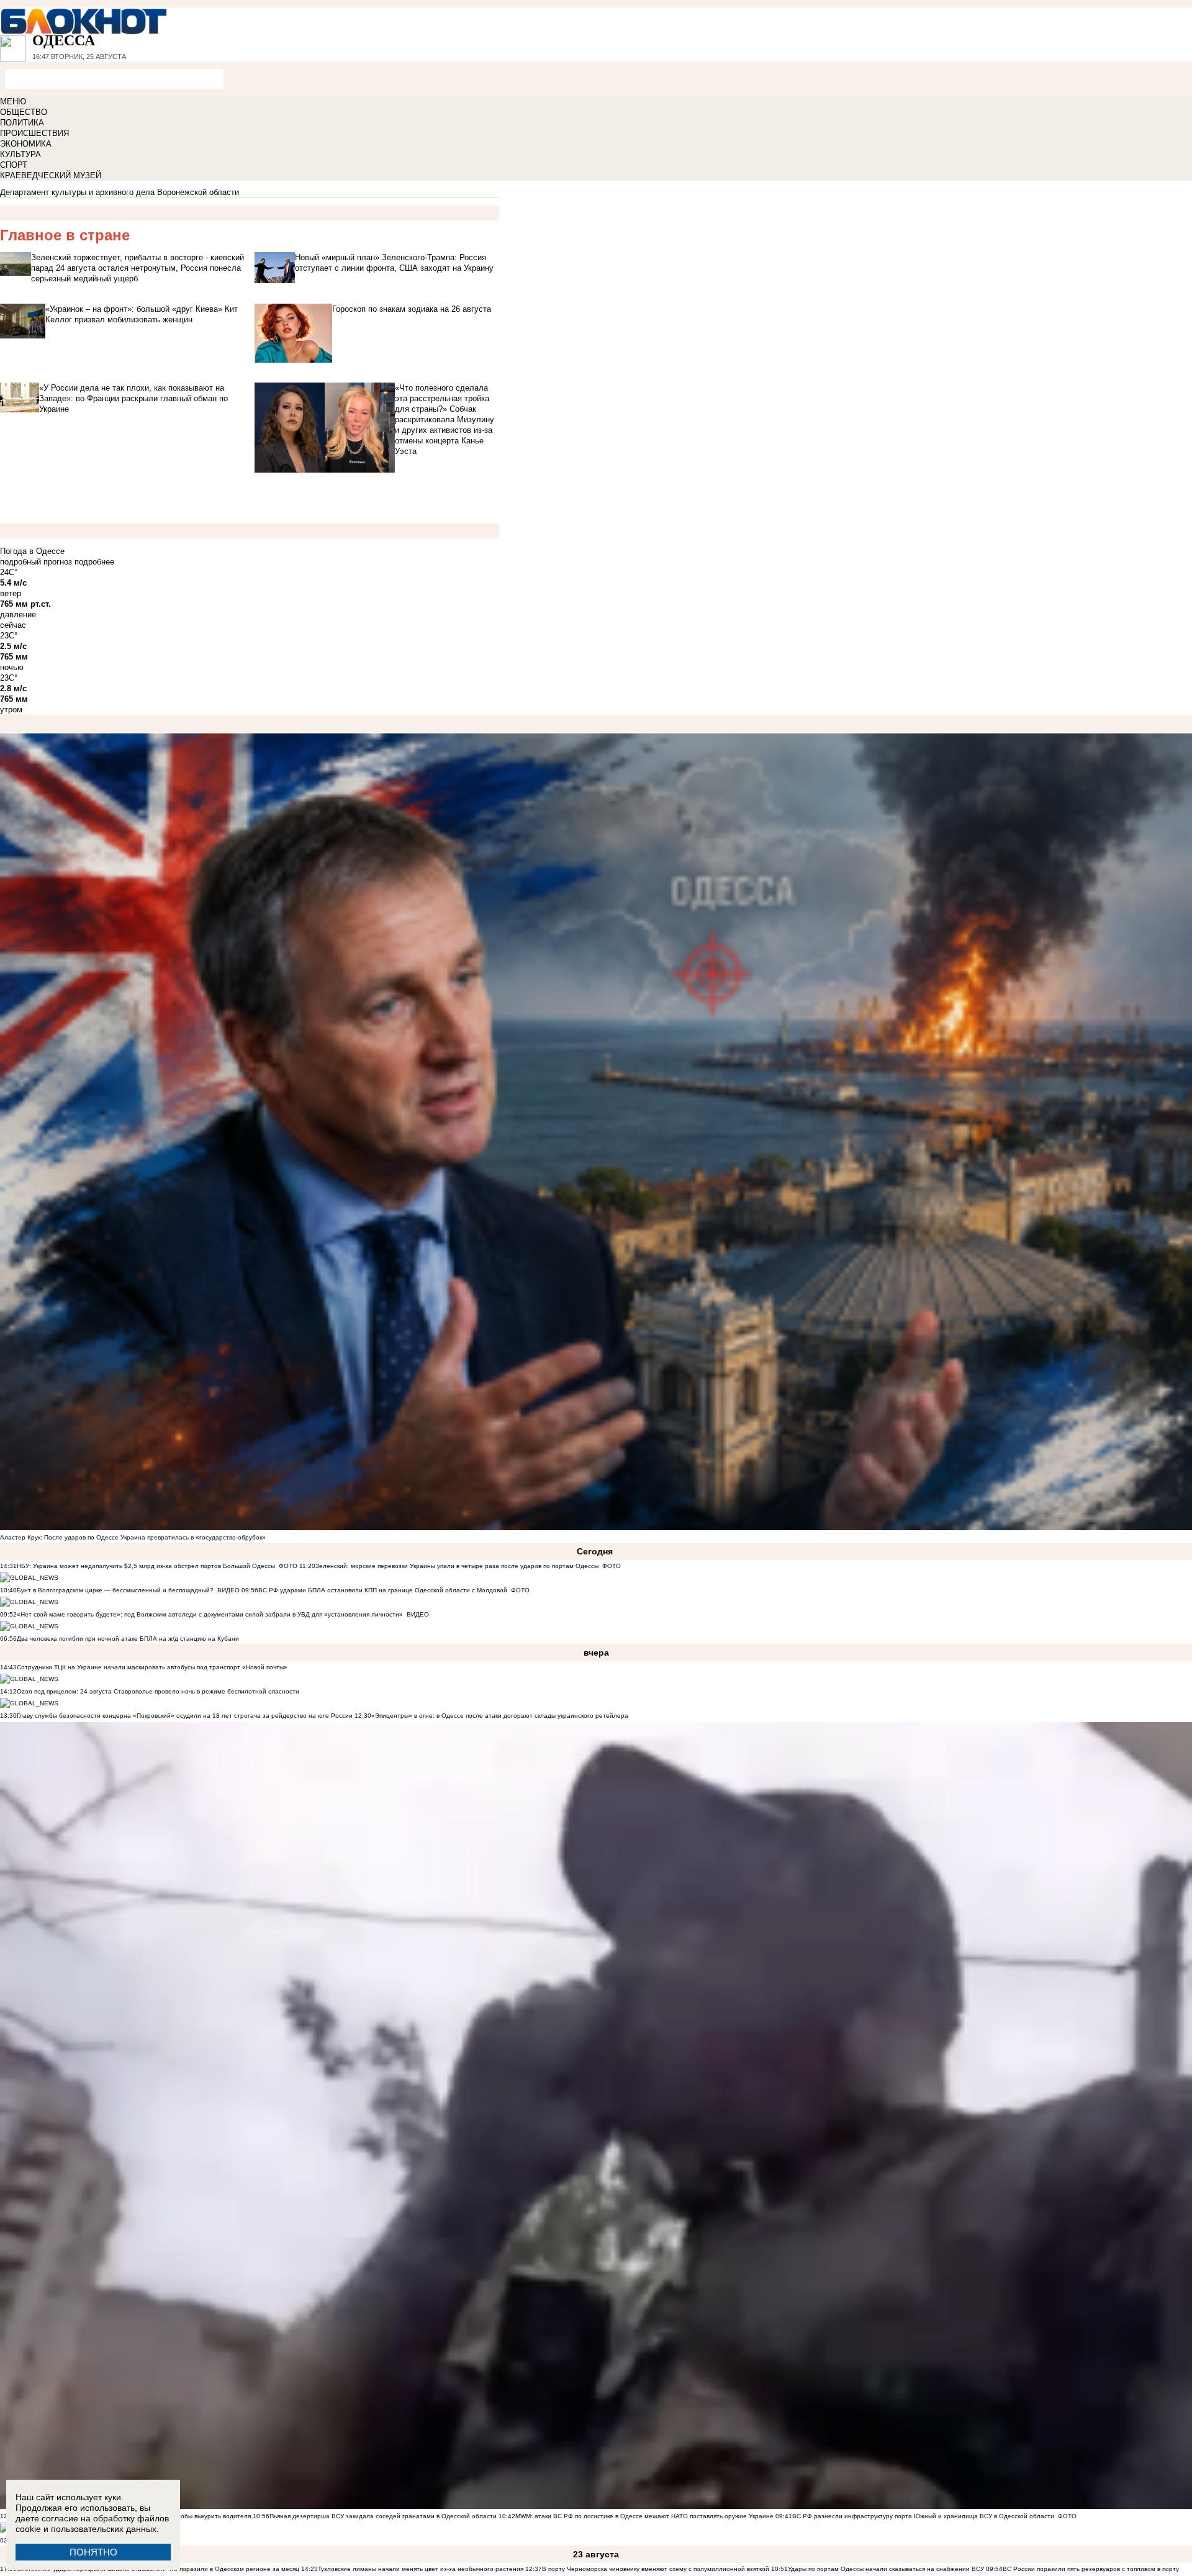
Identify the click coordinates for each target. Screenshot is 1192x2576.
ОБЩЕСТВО (24, 112)
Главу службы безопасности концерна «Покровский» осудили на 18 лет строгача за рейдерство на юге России (186, 1716)
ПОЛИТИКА (22, 123)
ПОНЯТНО (93, 2552)
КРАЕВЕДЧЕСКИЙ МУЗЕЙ (51, 175)
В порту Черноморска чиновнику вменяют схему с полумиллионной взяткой (656, 2569)
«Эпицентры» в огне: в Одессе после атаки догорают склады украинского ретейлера (500, 1716)
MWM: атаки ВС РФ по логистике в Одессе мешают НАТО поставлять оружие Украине (644, 2516)
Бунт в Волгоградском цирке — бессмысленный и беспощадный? (115, 1590)
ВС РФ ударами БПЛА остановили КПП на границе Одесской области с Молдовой (383, 1590)
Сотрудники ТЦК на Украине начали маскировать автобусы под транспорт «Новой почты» (152, 1667)
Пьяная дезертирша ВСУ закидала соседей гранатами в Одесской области (383, 2516)
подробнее (94, 562)
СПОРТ (14, 165)
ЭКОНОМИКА (26, 144)
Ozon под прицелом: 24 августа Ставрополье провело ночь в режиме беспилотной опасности (158, 1691)
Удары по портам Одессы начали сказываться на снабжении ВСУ (886, 2569)
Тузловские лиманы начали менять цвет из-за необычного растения (421, 2569)
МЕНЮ (13, 102)
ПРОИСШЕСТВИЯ (34, 133)
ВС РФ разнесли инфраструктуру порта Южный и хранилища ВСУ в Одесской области (923, 2516)
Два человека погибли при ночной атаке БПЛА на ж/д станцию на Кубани (128, 1639)
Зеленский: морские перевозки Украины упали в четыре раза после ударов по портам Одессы (457, 1566)
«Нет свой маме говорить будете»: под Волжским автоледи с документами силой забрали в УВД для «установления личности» (210, 1614)
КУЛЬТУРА (20, 154)
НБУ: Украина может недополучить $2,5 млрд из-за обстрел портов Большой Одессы (146, 1566)
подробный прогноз (36, 562)
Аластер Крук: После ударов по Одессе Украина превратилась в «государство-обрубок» (133, 1537)
